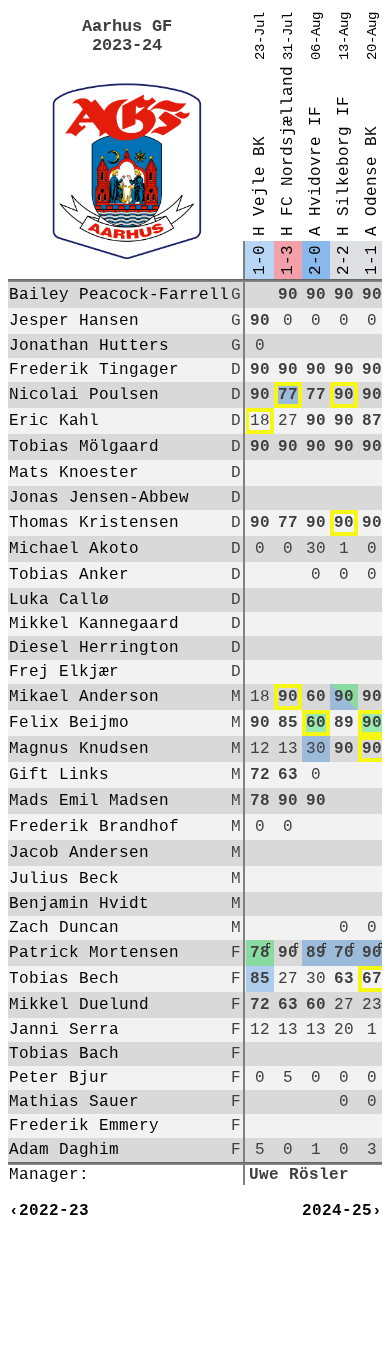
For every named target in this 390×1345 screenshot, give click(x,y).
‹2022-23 (49, 1211)
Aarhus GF (127, 26)
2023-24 (127, 45)
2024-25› (342, 1211)
